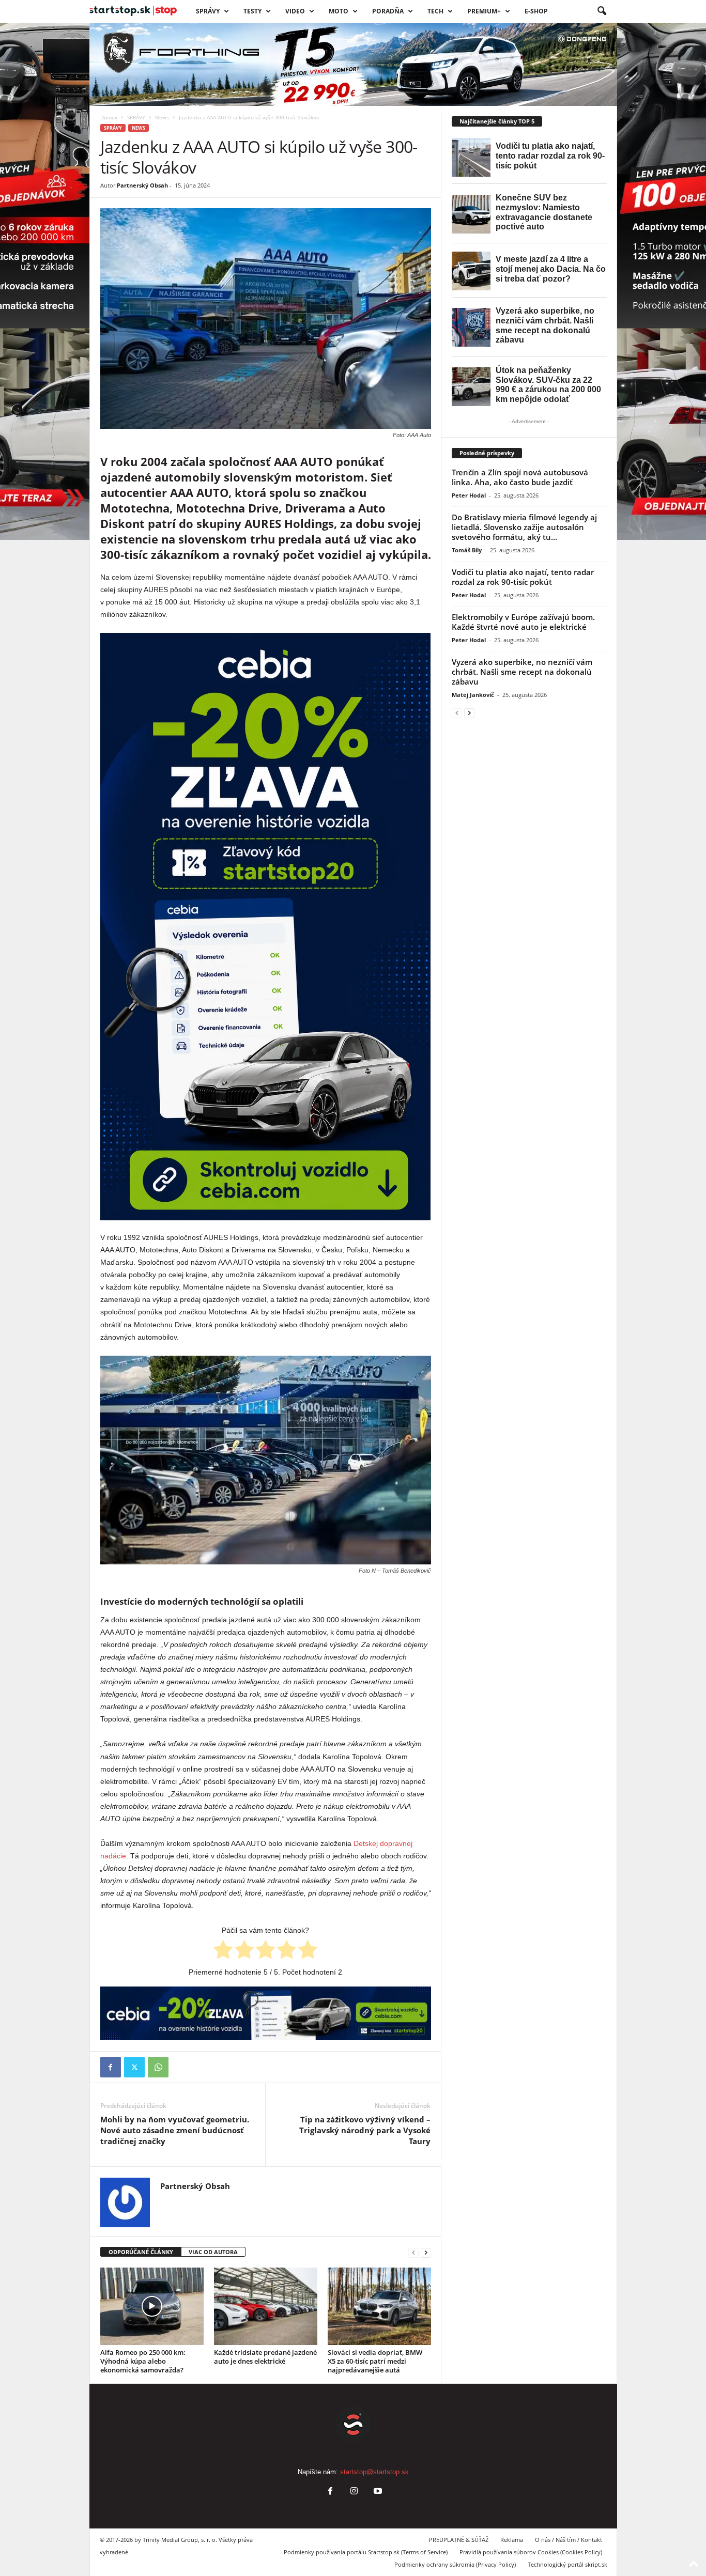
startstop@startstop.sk (374, 2472)
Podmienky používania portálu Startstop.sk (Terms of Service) (366, 2552)
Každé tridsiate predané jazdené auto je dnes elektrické (265, 2357)
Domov (109, 117)
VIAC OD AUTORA (213, 2252)
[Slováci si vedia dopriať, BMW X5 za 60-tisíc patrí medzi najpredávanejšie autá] (379, 2306)
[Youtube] (377, 2492)
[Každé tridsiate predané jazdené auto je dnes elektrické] (266, 2306)
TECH (435, 11)
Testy (252, 11)
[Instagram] (354, 2492)
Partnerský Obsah (142, 185)
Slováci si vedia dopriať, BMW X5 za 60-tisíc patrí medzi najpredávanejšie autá (375, 2361)
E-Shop (536, 11)
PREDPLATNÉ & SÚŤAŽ (459, 2540)
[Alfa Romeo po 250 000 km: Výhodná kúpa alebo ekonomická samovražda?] (152, 2306)
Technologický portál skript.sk (567, 2564)
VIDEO (295, 11)
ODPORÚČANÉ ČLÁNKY (141, 2252)
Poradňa (388, 11)
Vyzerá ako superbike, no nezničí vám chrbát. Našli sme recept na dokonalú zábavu (522, 672)
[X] (134, 2067)
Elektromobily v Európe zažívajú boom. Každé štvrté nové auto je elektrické (523, 622)
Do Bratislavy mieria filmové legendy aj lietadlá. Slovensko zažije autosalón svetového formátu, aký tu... (524, 527)
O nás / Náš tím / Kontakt (569, 2540)
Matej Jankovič (473, 695)
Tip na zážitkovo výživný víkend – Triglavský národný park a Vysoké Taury (365, 2130)
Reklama (512, 2540)
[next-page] (426, 2252)
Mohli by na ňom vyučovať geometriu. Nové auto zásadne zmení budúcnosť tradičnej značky (175, 2130)
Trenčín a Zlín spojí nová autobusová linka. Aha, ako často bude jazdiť (520, 477)
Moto (339, 11)
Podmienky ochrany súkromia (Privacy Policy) (455, 2564)
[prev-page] (413, 2252)
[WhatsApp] (158, 2067)
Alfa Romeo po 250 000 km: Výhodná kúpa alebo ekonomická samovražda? (143, 2361)
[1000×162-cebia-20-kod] (266, 2013)
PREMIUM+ (484, 11)
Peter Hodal (469, 495)
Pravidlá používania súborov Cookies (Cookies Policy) (531, 2552)
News (162, 117)
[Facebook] (111, 2067)
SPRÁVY (208, 11)
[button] (602, 11)
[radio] (223, 1951)
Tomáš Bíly (467, 550)
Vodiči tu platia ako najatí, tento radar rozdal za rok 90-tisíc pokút (523, 577)
